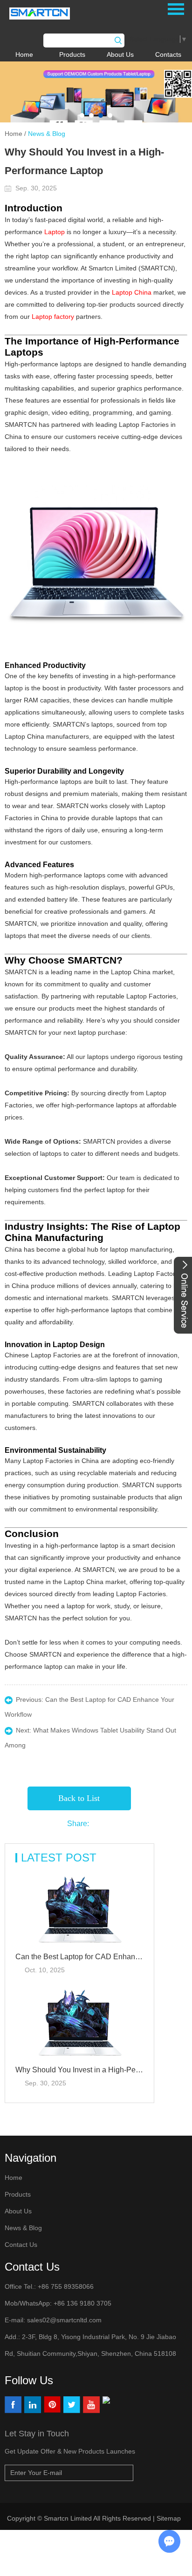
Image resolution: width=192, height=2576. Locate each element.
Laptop (55, 232)
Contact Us (21, 2245)
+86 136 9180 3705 (82, 2303)
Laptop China (132, 292)
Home (24, 54)
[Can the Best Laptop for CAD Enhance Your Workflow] (79, 1910)
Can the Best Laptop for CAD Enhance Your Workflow (79, 1957)
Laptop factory (53, 317)
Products (72, 54)
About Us (120, 54)
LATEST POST (59, 1858)
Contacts (168, 54)
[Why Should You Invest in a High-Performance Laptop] (79, 2023)
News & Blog (47, 134)
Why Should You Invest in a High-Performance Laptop (79, 2070)
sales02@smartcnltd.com (64, 2320)
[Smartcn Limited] (48, 13)
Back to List (79, 1798)
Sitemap (170, 2518)
